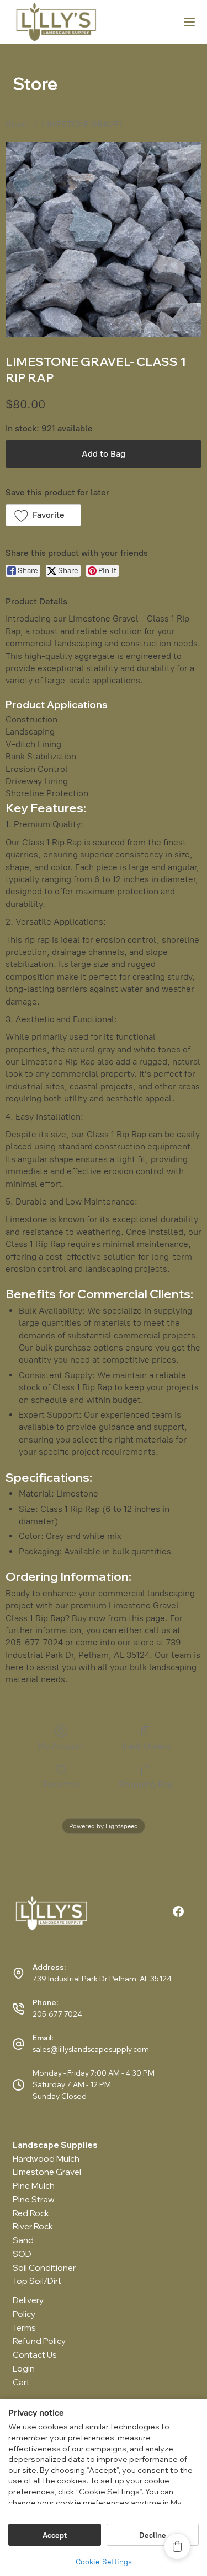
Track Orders (146, 1746)
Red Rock (31, 2213)
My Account (62, 1746)
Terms (24, 2328)
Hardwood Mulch (46, 2159)
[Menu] (189, 22)
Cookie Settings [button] (104, 2562)
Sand (23, 2240)
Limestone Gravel (47, 2172)
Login (24, 2369)
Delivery (28, 2300)
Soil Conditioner (44, 2268)
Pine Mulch (34, 2186)
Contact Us (35, 2355)
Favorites (61, 1784)
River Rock (33, 2226)
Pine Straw (34, 2199)
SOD (22, 2254)
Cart (21, 2382)
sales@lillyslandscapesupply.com (91, 2049)
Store (17, 124)
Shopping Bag (145, 1784)
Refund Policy (39, 2341)
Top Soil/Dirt (37, 2281)
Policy (24, 2314)
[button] (43, 515)
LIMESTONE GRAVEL (83, 124)
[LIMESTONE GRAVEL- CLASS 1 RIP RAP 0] (104, 239)
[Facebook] (178, 1911)
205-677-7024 (57, 2014)
